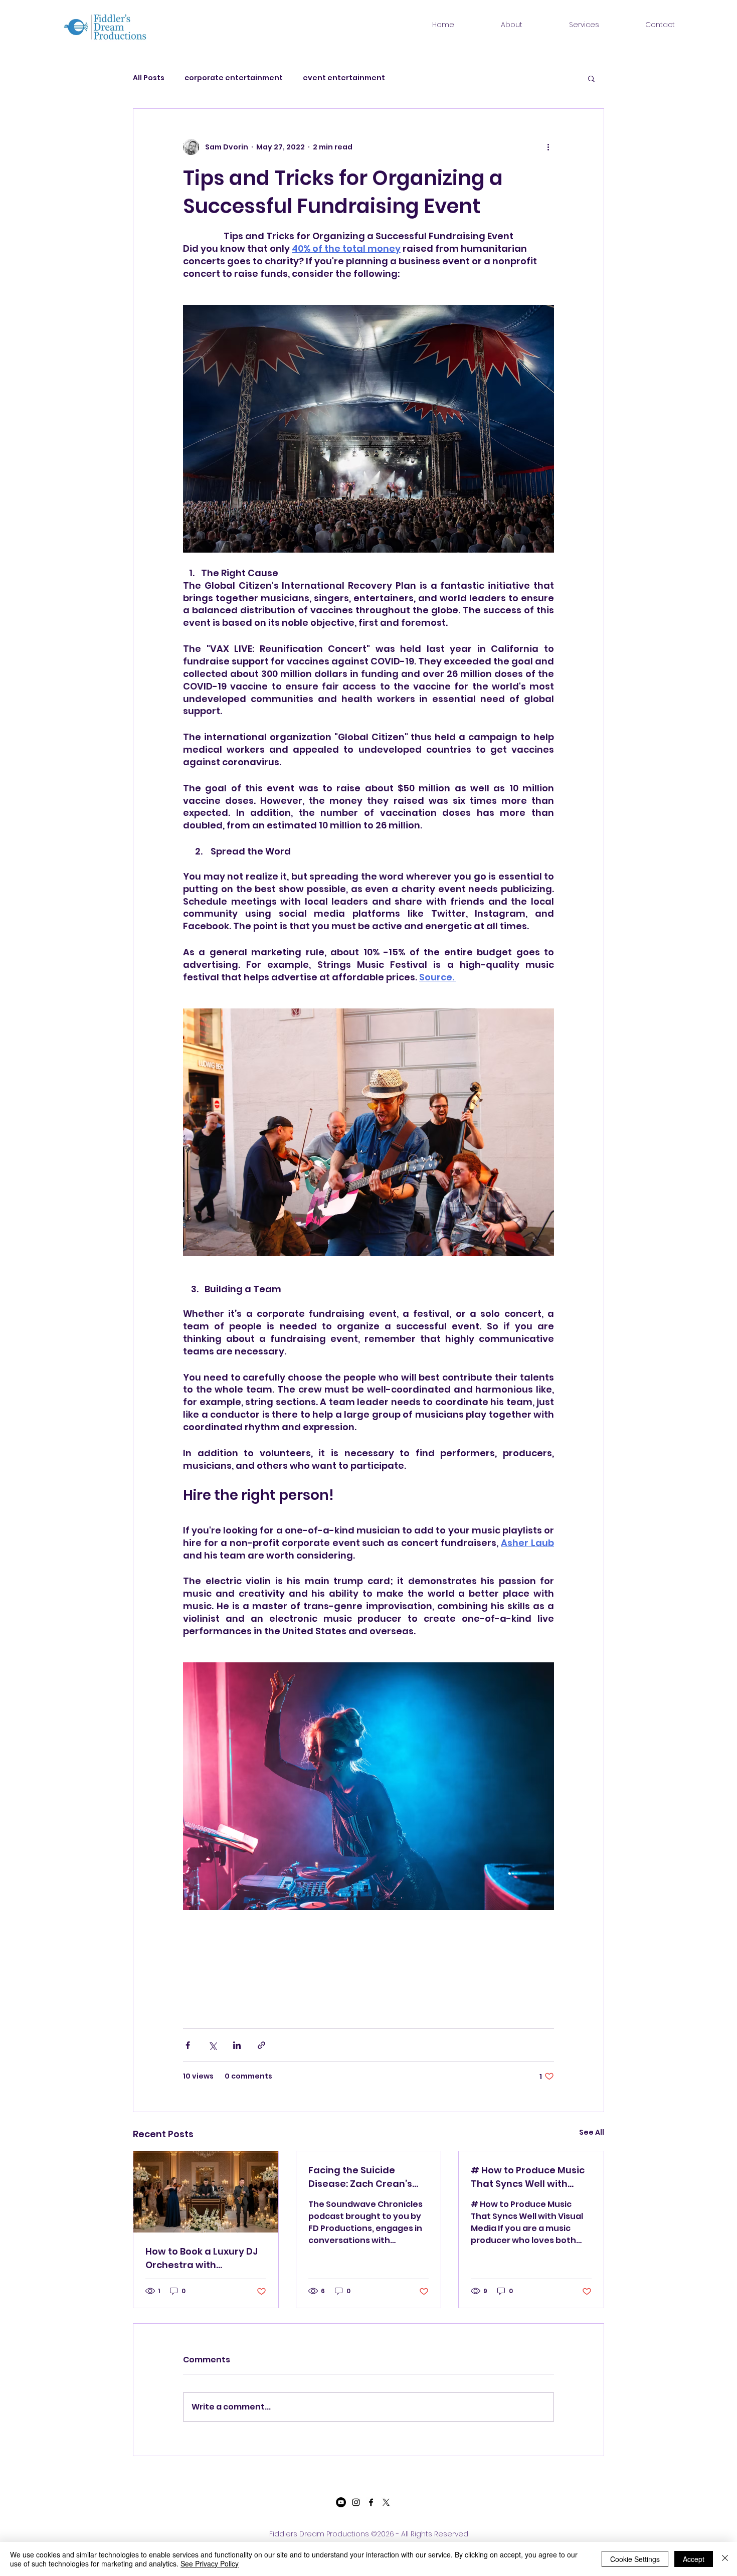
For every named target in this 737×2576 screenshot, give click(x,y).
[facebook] (371, 2502)
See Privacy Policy (210, 2563)
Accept (694, 2559)
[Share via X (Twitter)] (212, 2045)
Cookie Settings (635, 2559)
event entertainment (344, 78)
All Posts (149, 78)
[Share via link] (261, 2045)
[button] (591, 78)
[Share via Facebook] (188, 2045)
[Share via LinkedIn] (237, 2045)
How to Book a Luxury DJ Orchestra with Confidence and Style (202, 2258)
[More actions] (548, 147)
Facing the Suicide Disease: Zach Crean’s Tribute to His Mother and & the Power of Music (368, 2177)
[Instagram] (356, 2502)
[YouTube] (341, 2502)
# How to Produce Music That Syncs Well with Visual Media (528, 2177)
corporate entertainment (234, 78)
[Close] (725, 2559)
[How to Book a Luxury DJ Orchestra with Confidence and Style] (206, 2192)
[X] (386, 2502)
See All (592, 2132)
